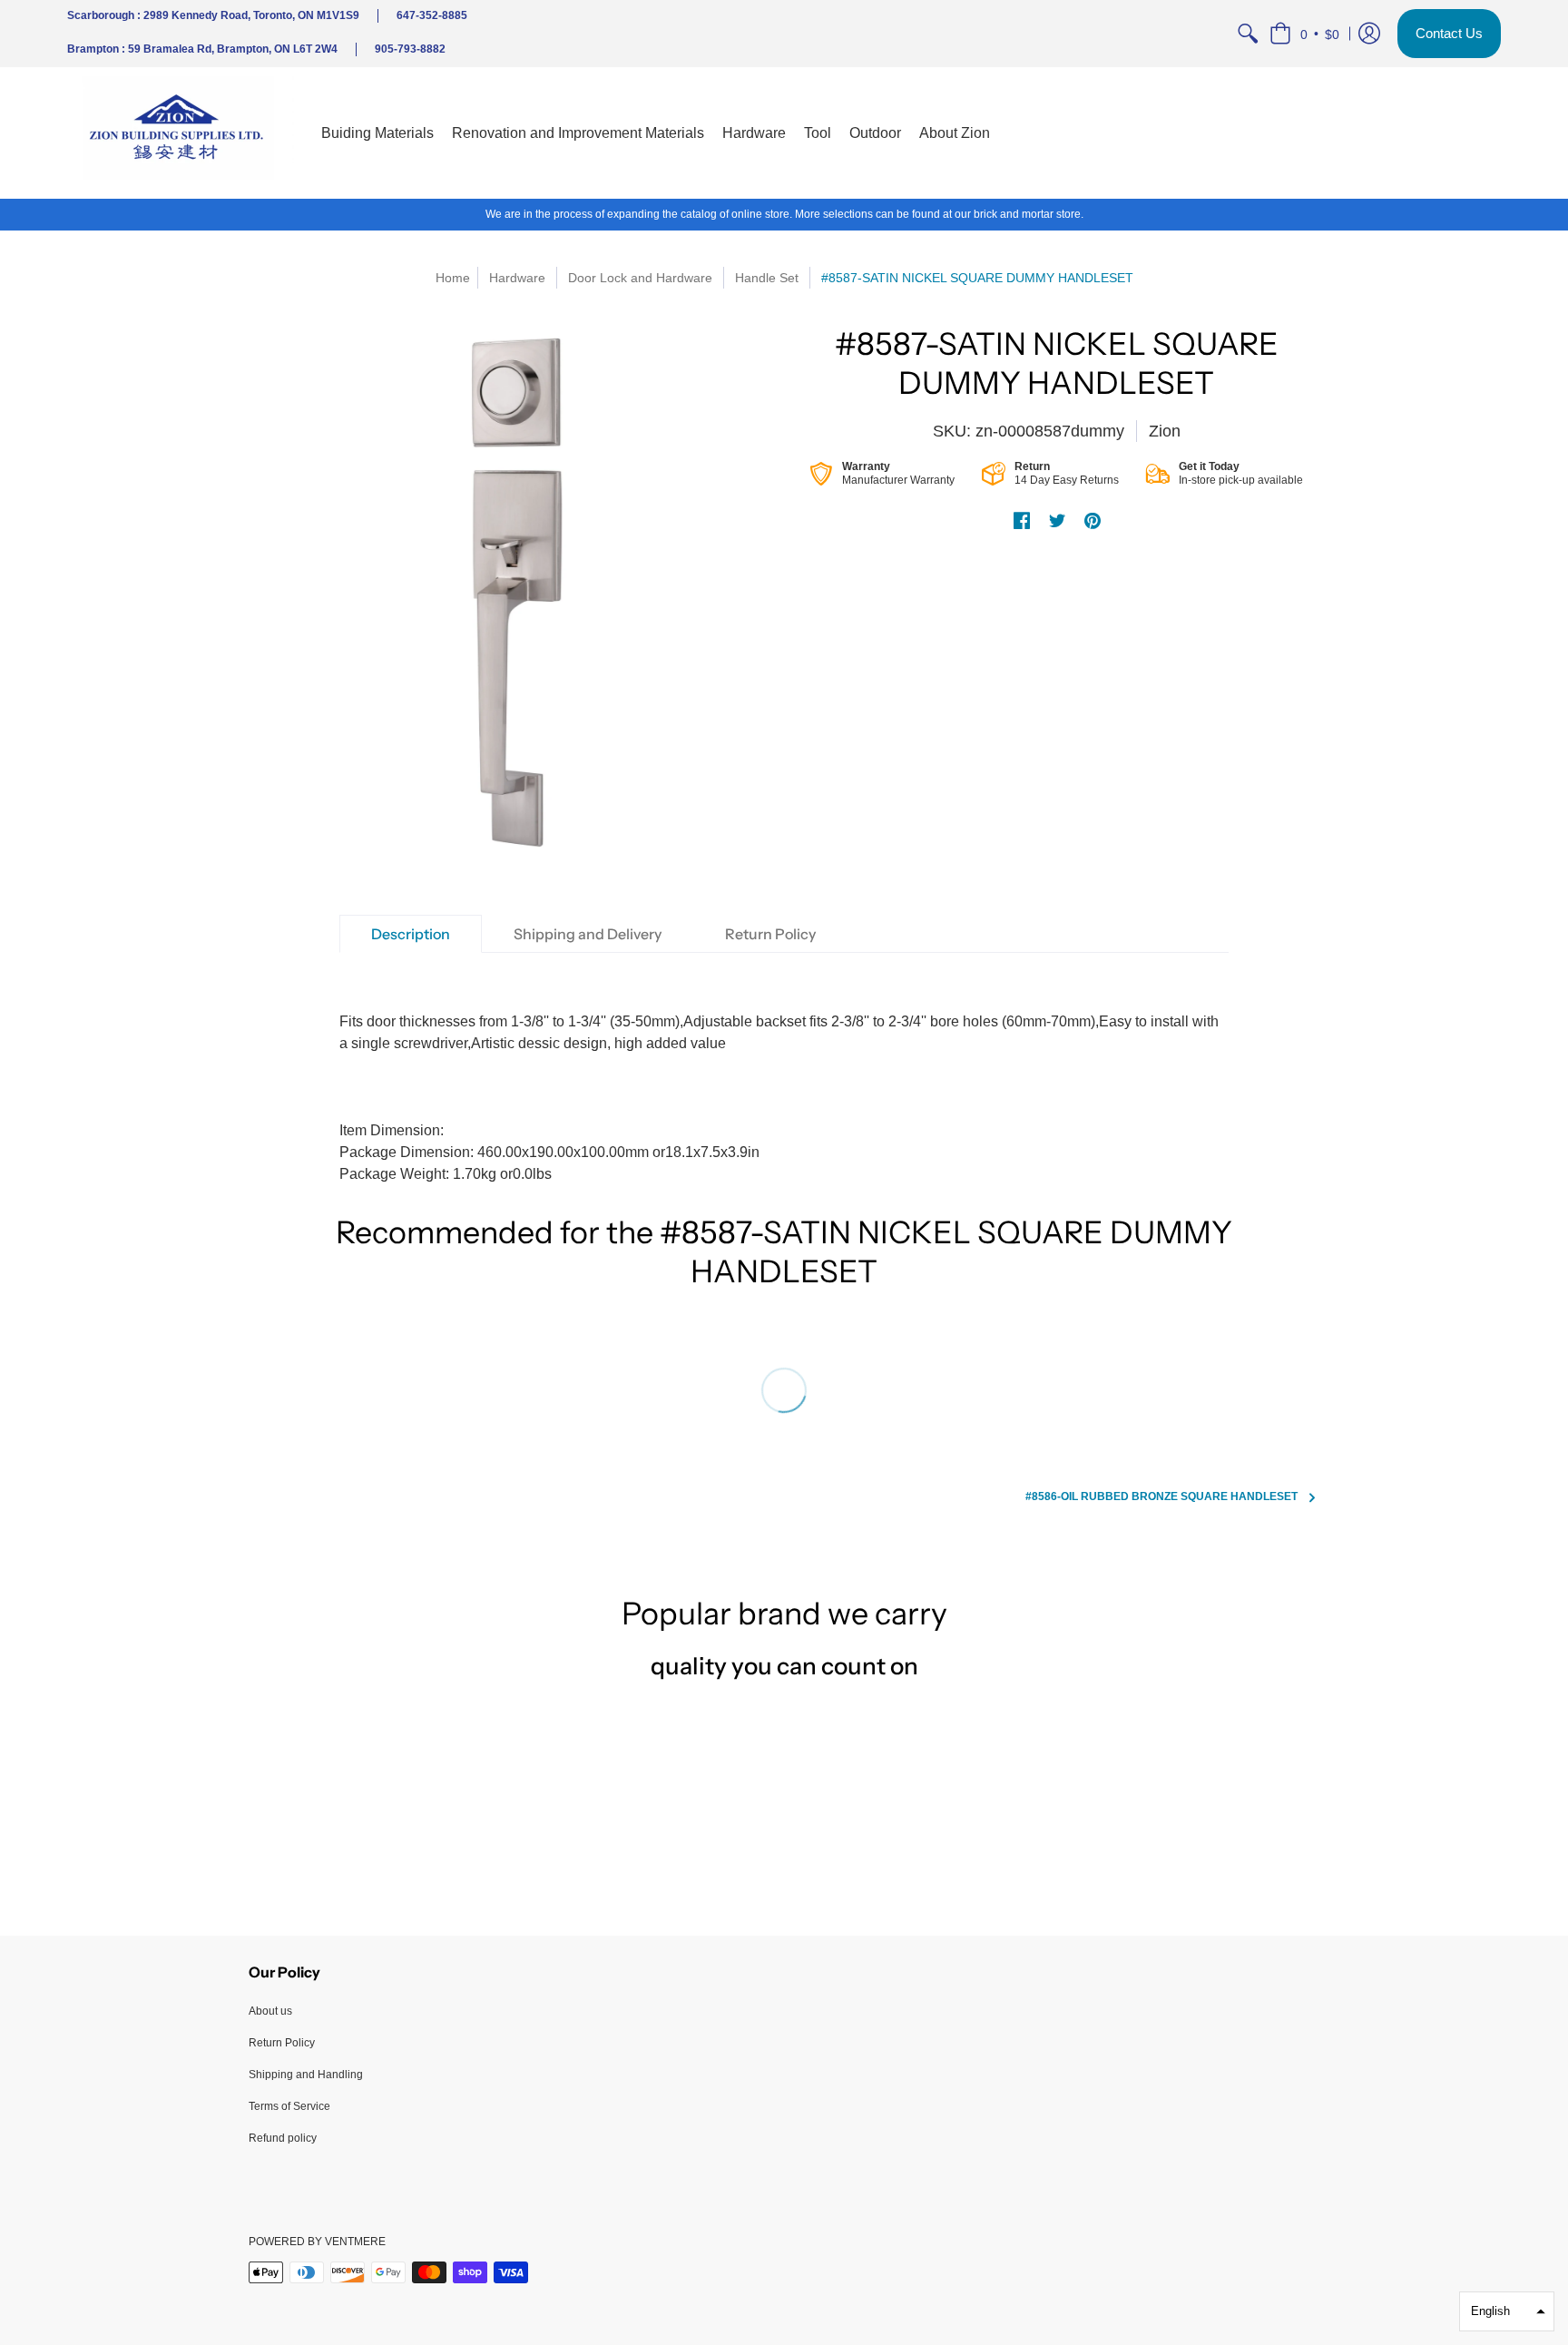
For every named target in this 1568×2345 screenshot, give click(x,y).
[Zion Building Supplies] (181, 133)
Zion (1165, 431)
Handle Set (767, 278)
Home (453, 278)
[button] (1304, 34)
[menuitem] (1248, 34)
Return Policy (282, 2043)
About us (270, 2011)
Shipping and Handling (306, 2075)
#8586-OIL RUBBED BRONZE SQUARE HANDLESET (1161, 1496)
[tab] (411, 934)
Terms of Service (289, 2106)
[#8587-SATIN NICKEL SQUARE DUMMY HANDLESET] (512, 597)
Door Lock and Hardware (640, 278)
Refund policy (283, 2138)
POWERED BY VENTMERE (317, 2242)
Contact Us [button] (1449, 33)
